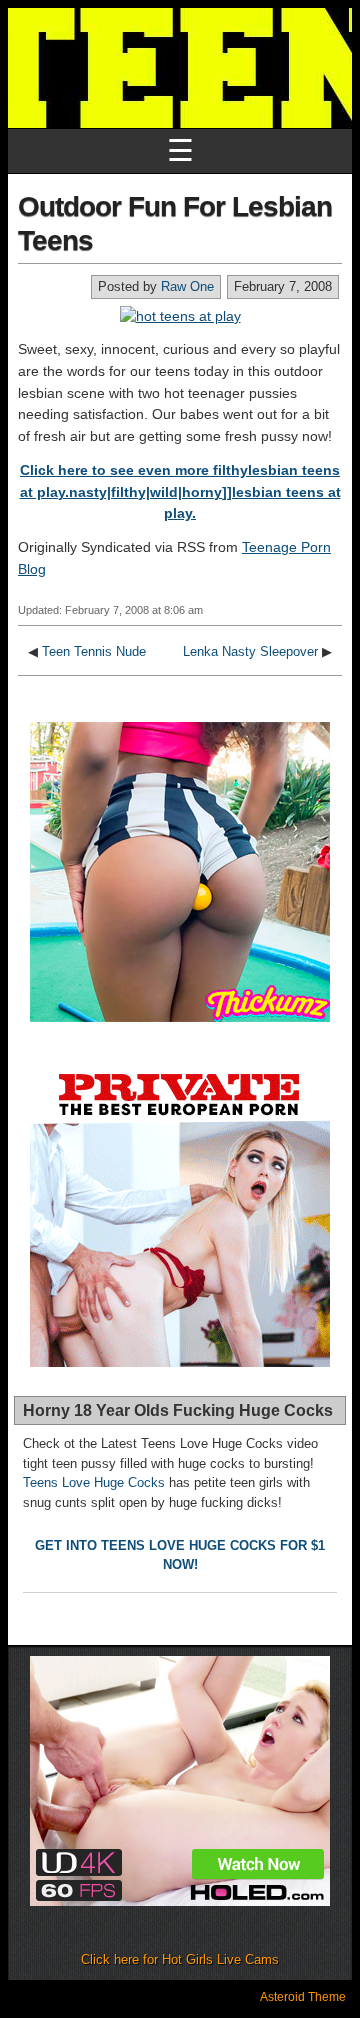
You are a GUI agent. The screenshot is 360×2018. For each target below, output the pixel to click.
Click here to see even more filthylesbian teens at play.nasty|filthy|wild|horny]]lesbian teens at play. (180, 491)
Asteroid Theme (303, 1997)
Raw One (187, 286)
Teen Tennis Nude (94, 651)
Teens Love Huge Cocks (94, 1482)
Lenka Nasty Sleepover (250, 651)
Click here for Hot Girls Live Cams (180, 1959)
